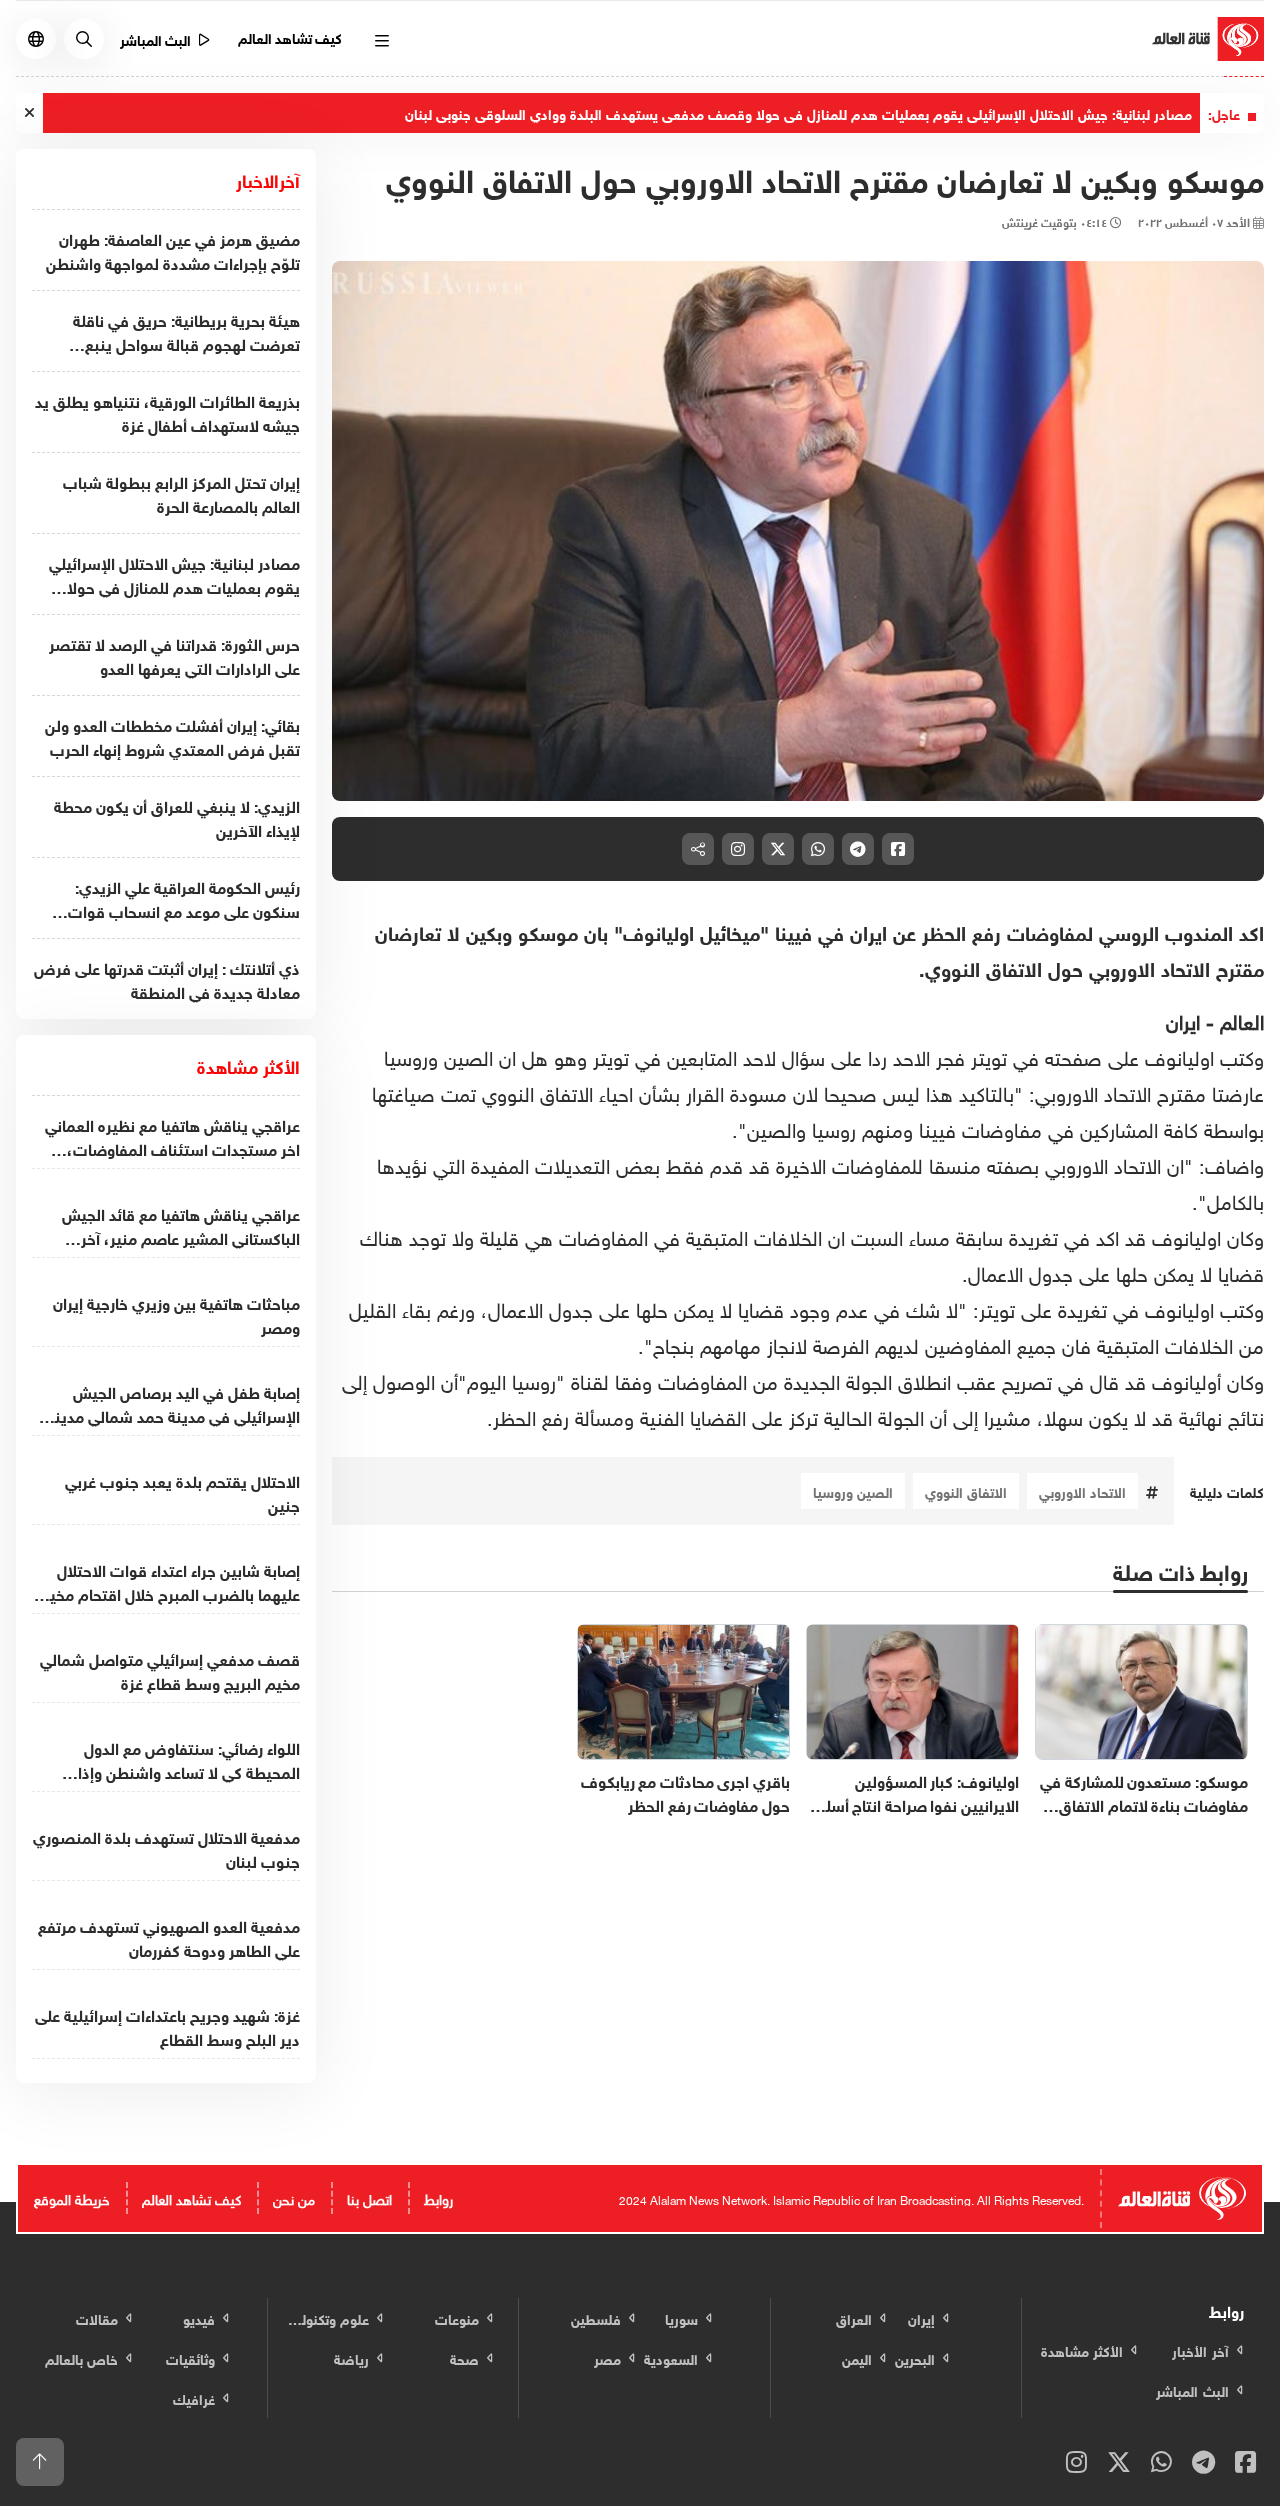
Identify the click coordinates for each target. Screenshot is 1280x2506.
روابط (438, 2197)
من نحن (294, 2197)
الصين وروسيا (853, 1490)
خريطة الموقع (72, 2197)
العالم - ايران (1215, 1019)
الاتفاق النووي (966, 1490)
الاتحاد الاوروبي (1082, 1490)
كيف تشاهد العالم (290, 36)
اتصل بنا (369, 2197)
